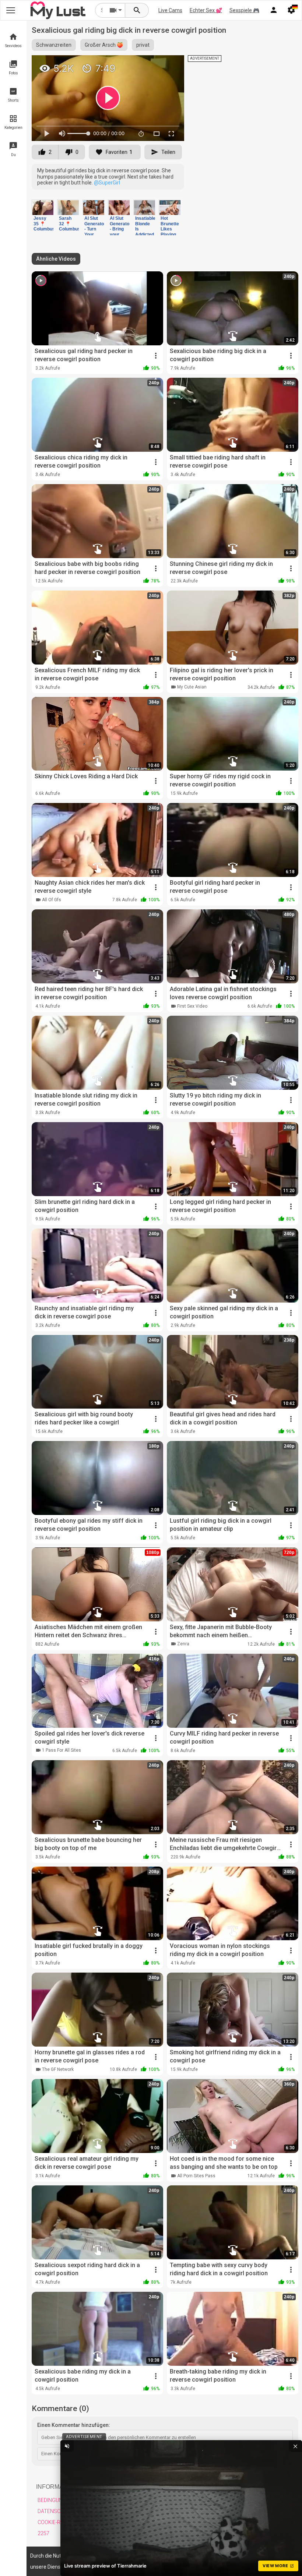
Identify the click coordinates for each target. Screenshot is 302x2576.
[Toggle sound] (67, 2446)
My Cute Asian (192, 687)
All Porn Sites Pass (196, 2176)
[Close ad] (295, 2446)
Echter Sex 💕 (206, 10)
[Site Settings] (291, 10)
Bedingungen (55, 2500)
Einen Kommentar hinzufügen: (74, 2425)
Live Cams (170, 10)
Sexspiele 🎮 (244, 10)
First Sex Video (192, 1006)
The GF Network (58, 2069)
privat (143, 45)
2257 (43, 2533)
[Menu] (274, 10)
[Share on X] (171, 64)
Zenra (183, 1644)
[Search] (137, 10)
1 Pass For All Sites (62, 1750)
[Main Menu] (11, 10)
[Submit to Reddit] (154, 64)
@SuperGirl (107, 183)
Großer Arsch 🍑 (104, 45)
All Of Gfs (52, 900)
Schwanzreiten (54, 45)
